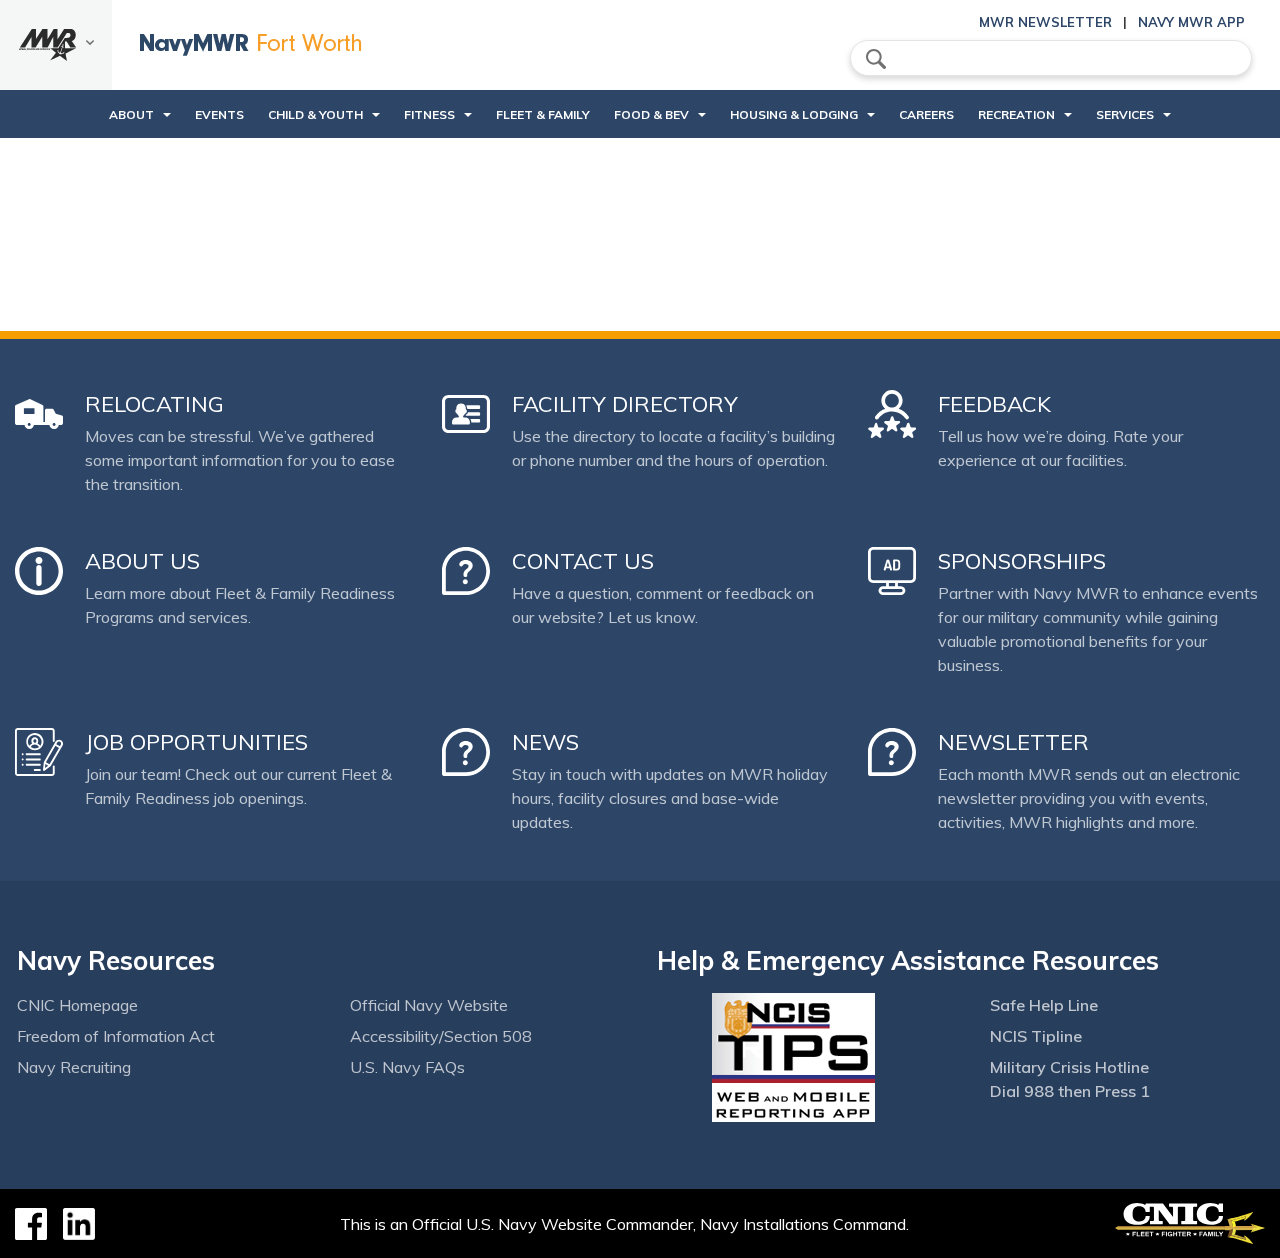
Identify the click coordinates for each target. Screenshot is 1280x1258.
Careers (926, 114)
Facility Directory (625, 404)
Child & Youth (315, 114)
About (131, 114)
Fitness (429, 114)
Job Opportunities (196, 742)
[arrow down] (56, 45)
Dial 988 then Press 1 (1070, 1091)
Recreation (1016, 114)
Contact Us (583, 561)
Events (219, 114)
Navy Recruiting (74, 1067)
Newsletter (1013, 742)
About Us (142, 561)
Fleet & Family (543, 114)
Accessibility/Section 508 (441, 1036)
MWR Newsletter (1045, 22)
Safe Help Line (1044, 1005)
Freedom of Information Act (116, 1036)
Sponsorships (1022, 561)
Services (1125, 114)
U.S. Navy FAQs (407, 1067)
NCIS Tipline (1036, 1036)
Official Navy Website (429, 1005)
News (545, 742)
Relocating (154, 404)
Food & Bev (651, 114)
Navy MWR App (1191, 22)
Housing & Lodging (794, 114)
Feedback (994, 404)
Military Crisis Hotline (1069, 1067)
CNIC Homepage (77, 1005)
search (876, 59)
